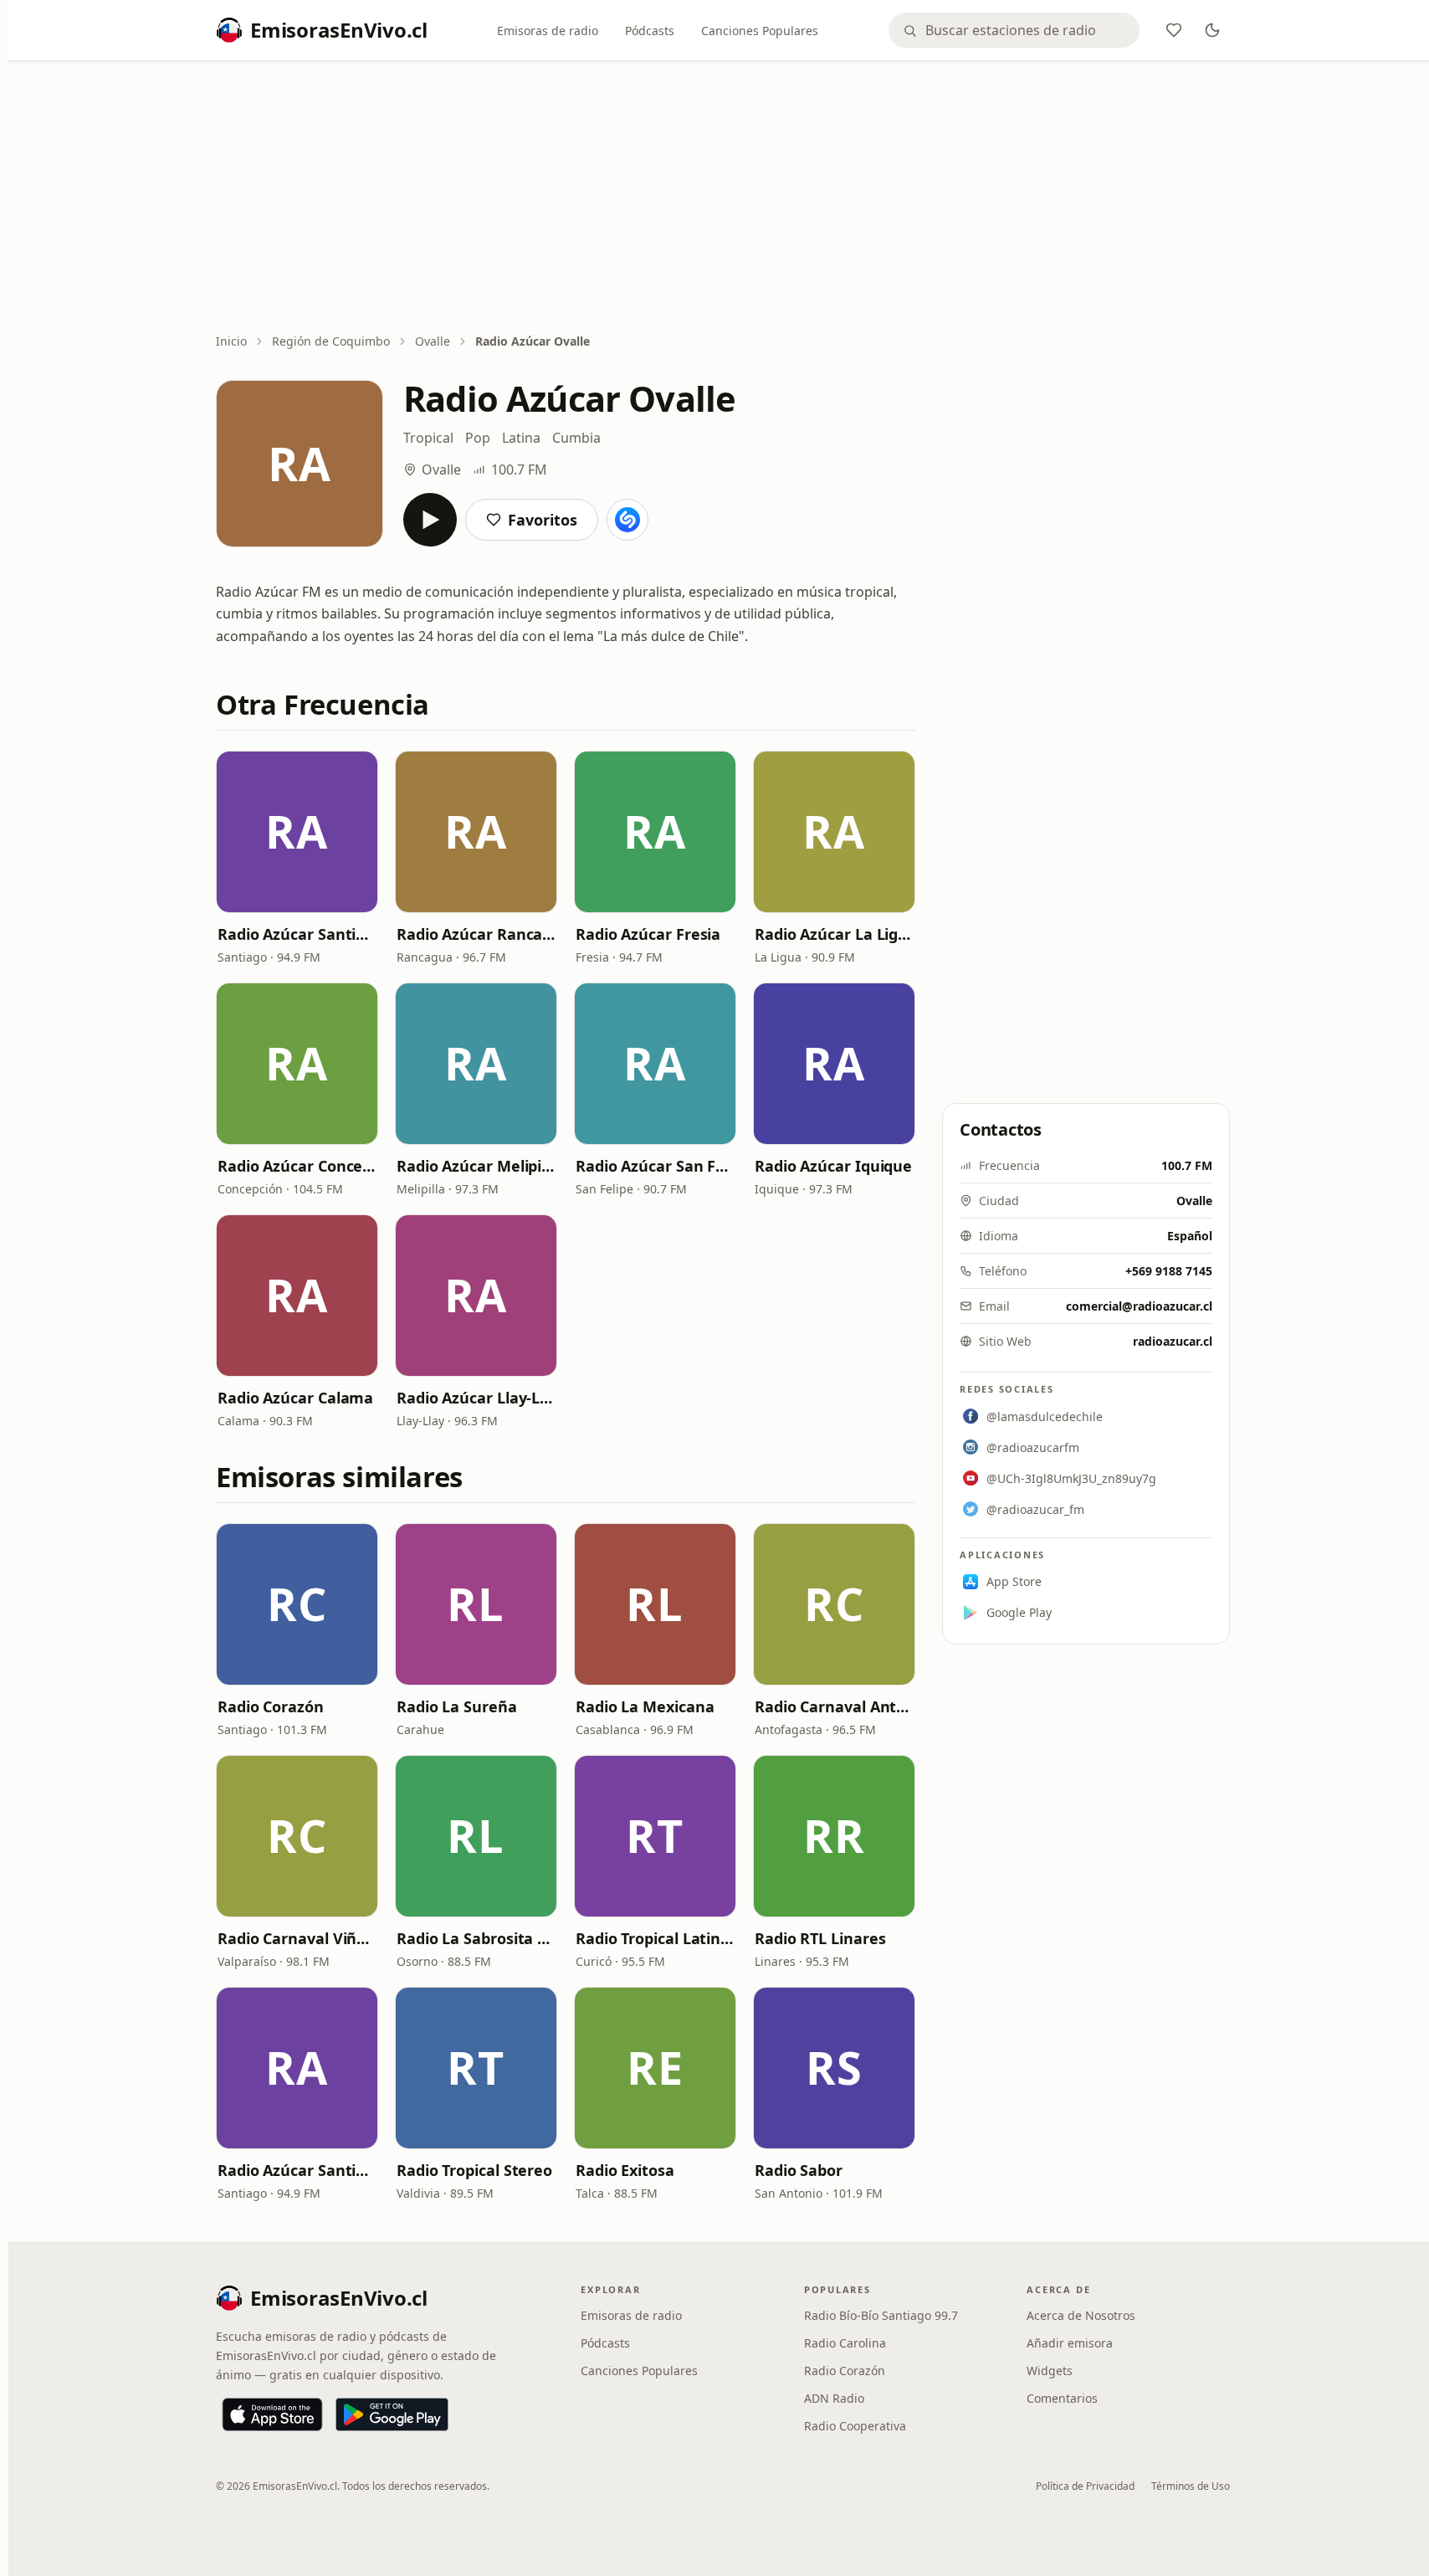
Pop (478, 438)
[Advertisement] (723, 198)
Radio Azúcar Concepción (297, 1166)
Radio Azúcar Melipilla (476, 1166)
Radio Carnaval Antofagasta (834, 1706)
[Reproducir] (430, 520)
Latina (521, 438)
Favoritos (543, 520)
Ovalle (433, 341)
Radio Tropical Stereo (474, 2170)
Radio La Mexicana (645, 1706)
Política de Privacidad (1085, 2486)
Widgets (1050, 2371)
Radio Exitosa (625, 2170)
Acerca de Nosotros (1081, 2315)
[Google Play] (392, 2414)
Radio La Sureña (457, 1706)
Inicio (231, 341)
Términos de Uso (1191, 2486)
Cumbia (576, 438)
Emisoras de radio (548, 31)
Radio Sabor (799, 2170)
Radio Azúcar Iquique (833, 1166)
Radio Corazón (271, 1706)
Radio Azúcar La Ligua (834, 934)
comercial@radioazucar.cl (1139, 1306)
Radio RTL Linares (820, 1938)
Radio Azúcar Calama (295, 1398)
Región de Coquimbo (331, 341)
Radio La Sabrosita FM (476, 1938)
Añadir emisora (1070, 2343)
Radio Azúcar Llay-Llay (476, 1398)
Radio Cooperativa (855, 2426)
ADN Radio (834, 2398)
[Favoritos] (1174, 30)
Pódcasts (650, 31)
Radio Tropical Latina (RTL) (655, 1938)
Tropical (428, 438)
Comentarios (1062, 2398)
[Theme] (1212, 30)
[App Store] (272, 2414)
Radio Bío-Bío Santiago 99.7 (881, 2315)
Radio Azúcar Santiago (297, 934)
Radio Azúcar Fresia (648, 934)
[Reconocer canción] (627, 520)
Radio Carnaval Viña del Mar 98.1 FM (297, 1938)
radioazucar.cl (1173, 1341)
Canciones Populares (760, 31)
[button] (297, 832)
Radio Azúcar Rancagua (476, 934)
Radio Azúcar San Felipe (655, 1166)
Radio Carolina (845, 2343)
